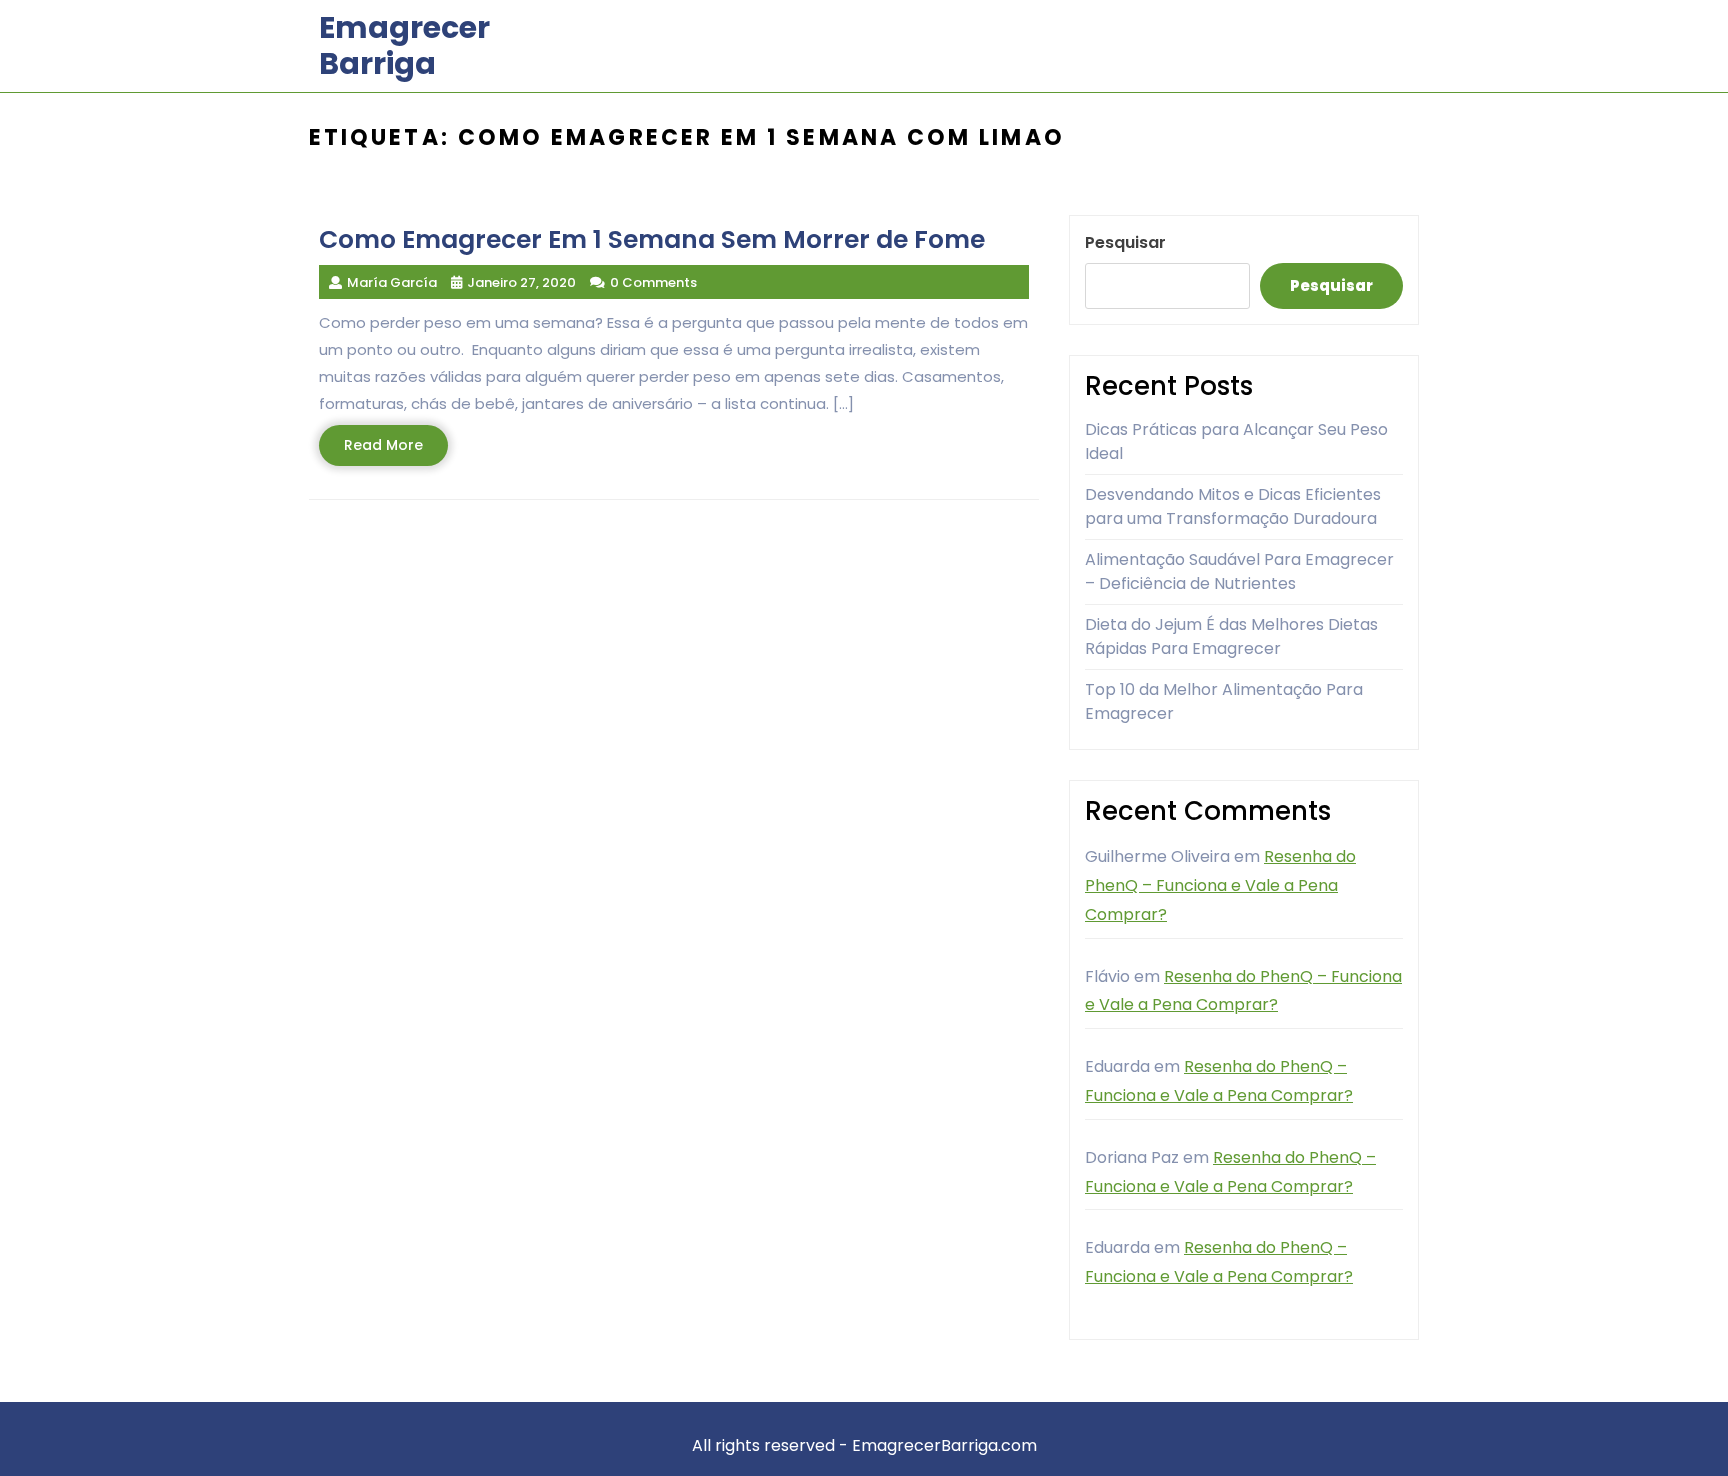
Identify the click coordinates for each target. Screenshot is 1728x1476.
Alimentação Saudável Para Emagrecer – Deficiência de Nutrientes (1239, 571)
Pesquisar (1125, 242)
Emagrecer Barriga (404, 45)
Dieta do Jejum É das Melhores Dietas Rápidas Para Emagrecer (1231, 636)
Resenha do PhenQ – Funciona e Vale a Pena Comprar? (1220, 885)
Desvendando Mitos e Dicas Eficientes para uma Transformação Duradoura (1233, 506)
